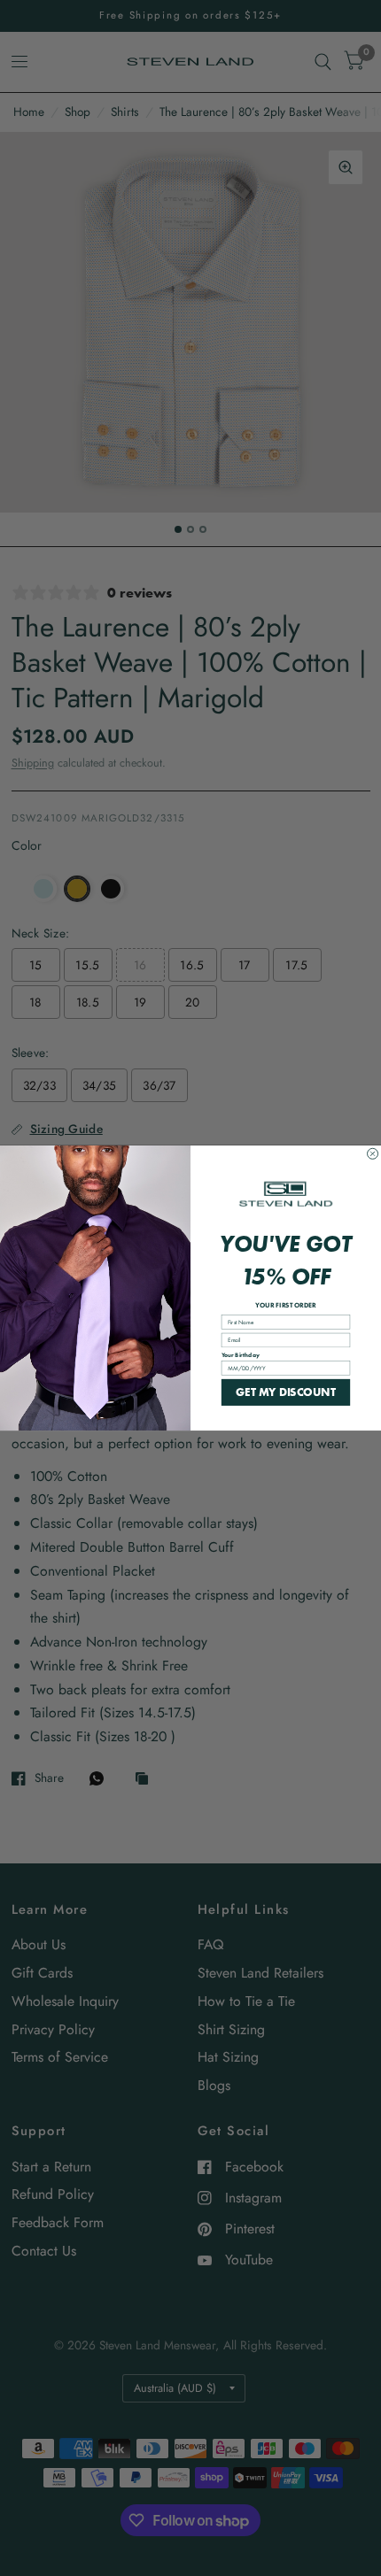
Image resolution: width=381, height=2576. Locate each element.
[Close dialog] (373, 1153)
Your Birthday (241, 1354)
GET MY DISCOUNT (285, 1392)
